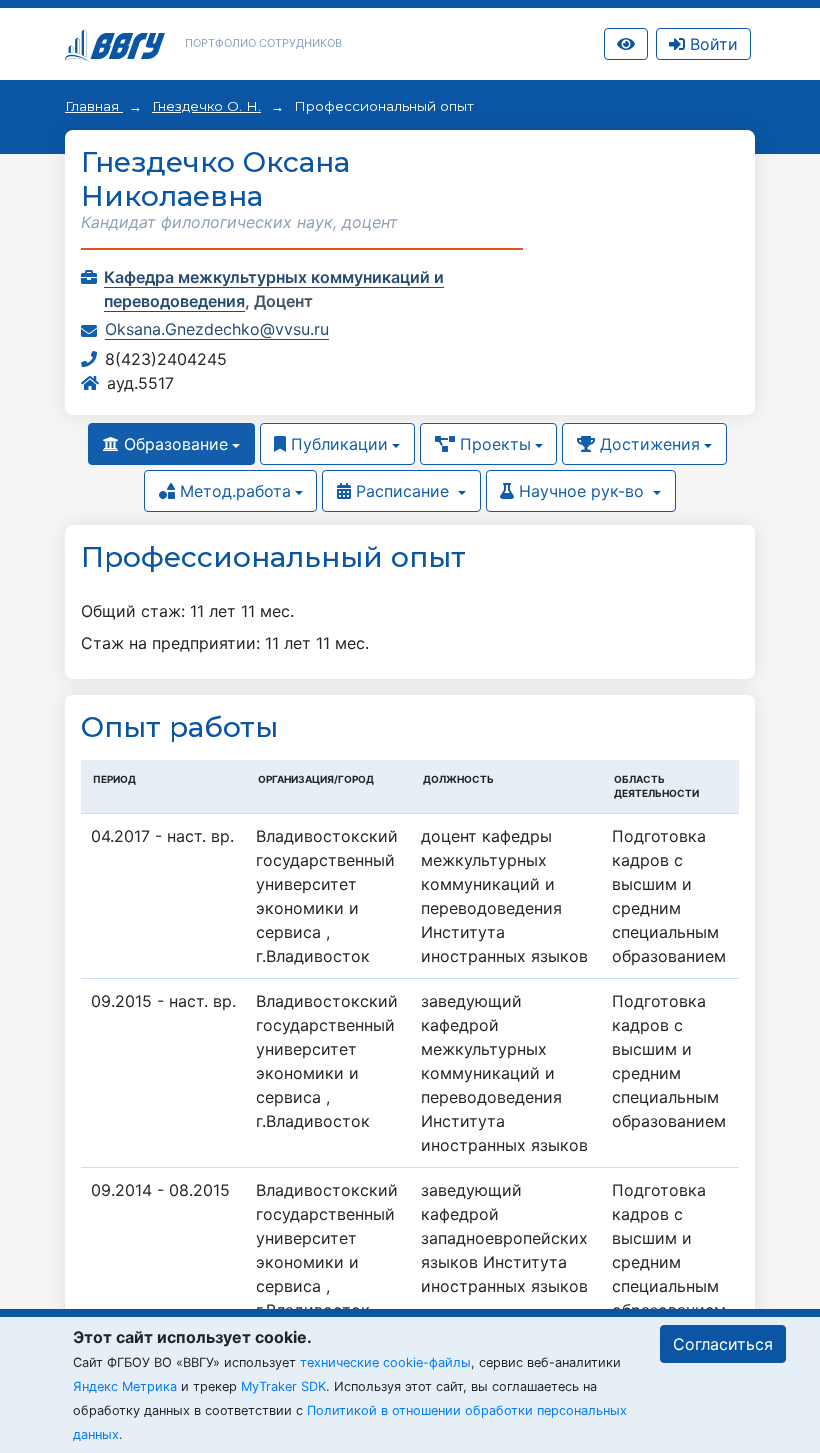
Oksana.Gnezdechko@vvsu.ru (217, 329)
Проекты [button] (493, 444)
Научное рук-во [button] (581, 491)
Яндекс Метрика (125, 1386)
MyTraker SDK (283, 1386)
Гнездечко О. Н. (206, 106)
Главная (94, 106)
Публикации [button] (337, 444)
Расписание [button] (402, 491)
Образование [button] (173, 444)
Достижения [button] (647, 444)
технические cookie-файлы (385, 1362)
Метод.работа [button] (233, 491)
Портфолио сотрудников (263, 43)
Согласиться (723, 1344)
